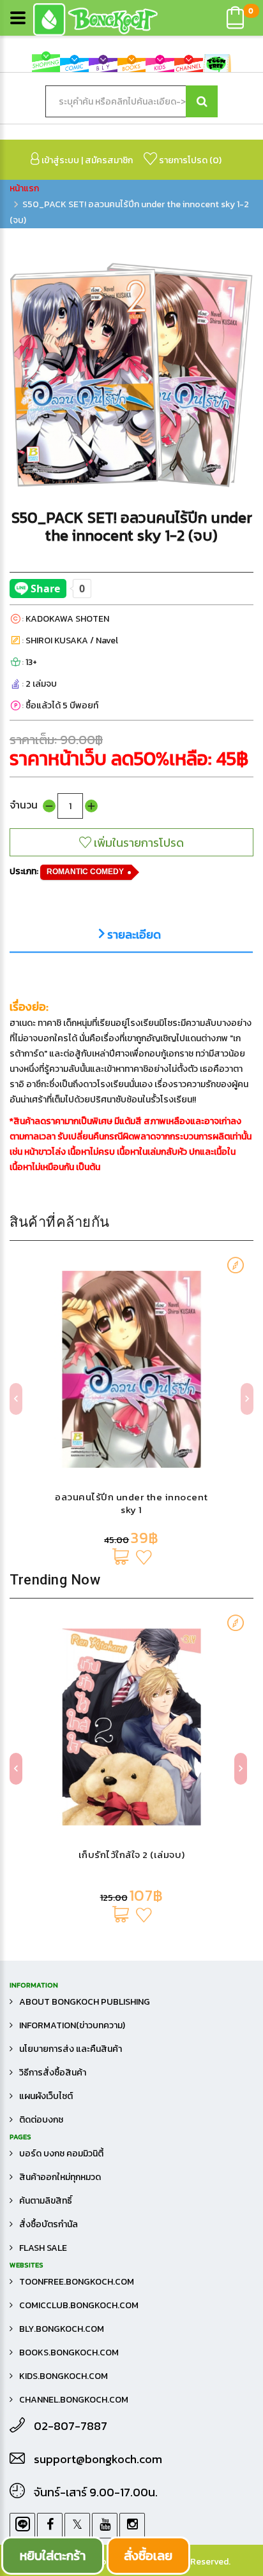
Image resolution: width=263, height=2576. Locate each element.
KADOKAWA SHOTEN (67, 619)
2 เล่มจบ (41, 684)
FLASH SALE (43, 2248)
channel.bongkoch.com (74, 2400)
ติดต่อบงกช (41, 2120)
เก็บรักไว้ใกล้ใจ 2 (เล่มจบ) (132, 1855)
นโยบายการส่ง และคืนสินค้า (71, 2049)
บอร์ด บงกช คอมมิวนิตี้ (61, 2154)
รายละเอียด (133, 935)
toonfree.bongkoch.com (77, 2282)
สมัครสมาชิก (109, 160)
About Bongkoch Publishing (85, 2002)
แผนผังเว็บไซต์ (46, 2096)
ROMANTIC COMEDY (85, 872)
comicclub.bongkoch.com (79, 2305)
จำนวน (24, 805)
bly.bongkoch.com (62, 2329)
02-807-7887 (71, 2426)
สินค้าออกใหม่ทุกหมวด (60, 2177)
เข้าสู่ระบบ (59, 160)
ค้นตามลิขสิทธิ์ (46, 2201)
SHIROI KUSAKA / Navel (72, 640)
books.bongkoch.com (69, 2353)
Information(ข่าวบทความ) (72, 2025)
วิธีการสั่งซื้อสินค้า (53, 2073)
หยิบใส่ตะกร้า (53, 2556)
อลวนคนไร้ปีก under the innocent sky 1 (131, 1503)
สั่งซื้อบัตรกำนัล (49, 2224)
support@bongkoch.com (98, 2459)
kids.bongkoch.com (64, 2376)
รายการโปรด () (189, 160)
